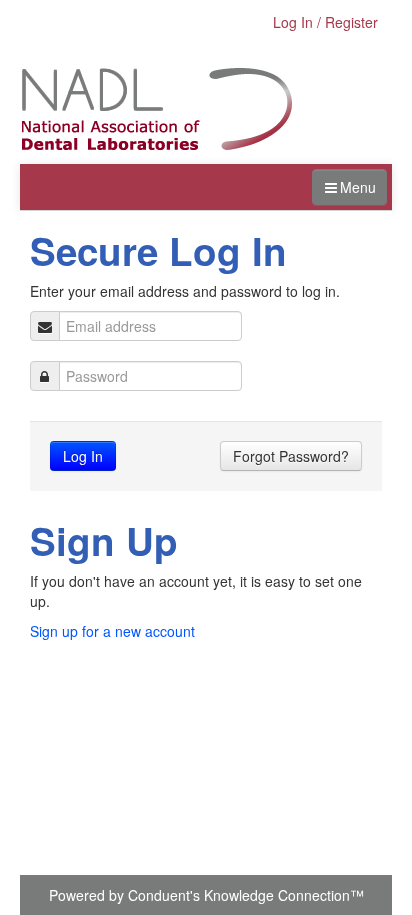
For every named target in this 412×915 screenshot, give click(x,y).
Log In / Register (325, 22)
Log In (83, 456)
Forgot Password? (291, 456)
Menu (358, 187)
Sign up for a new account (112, 631)
